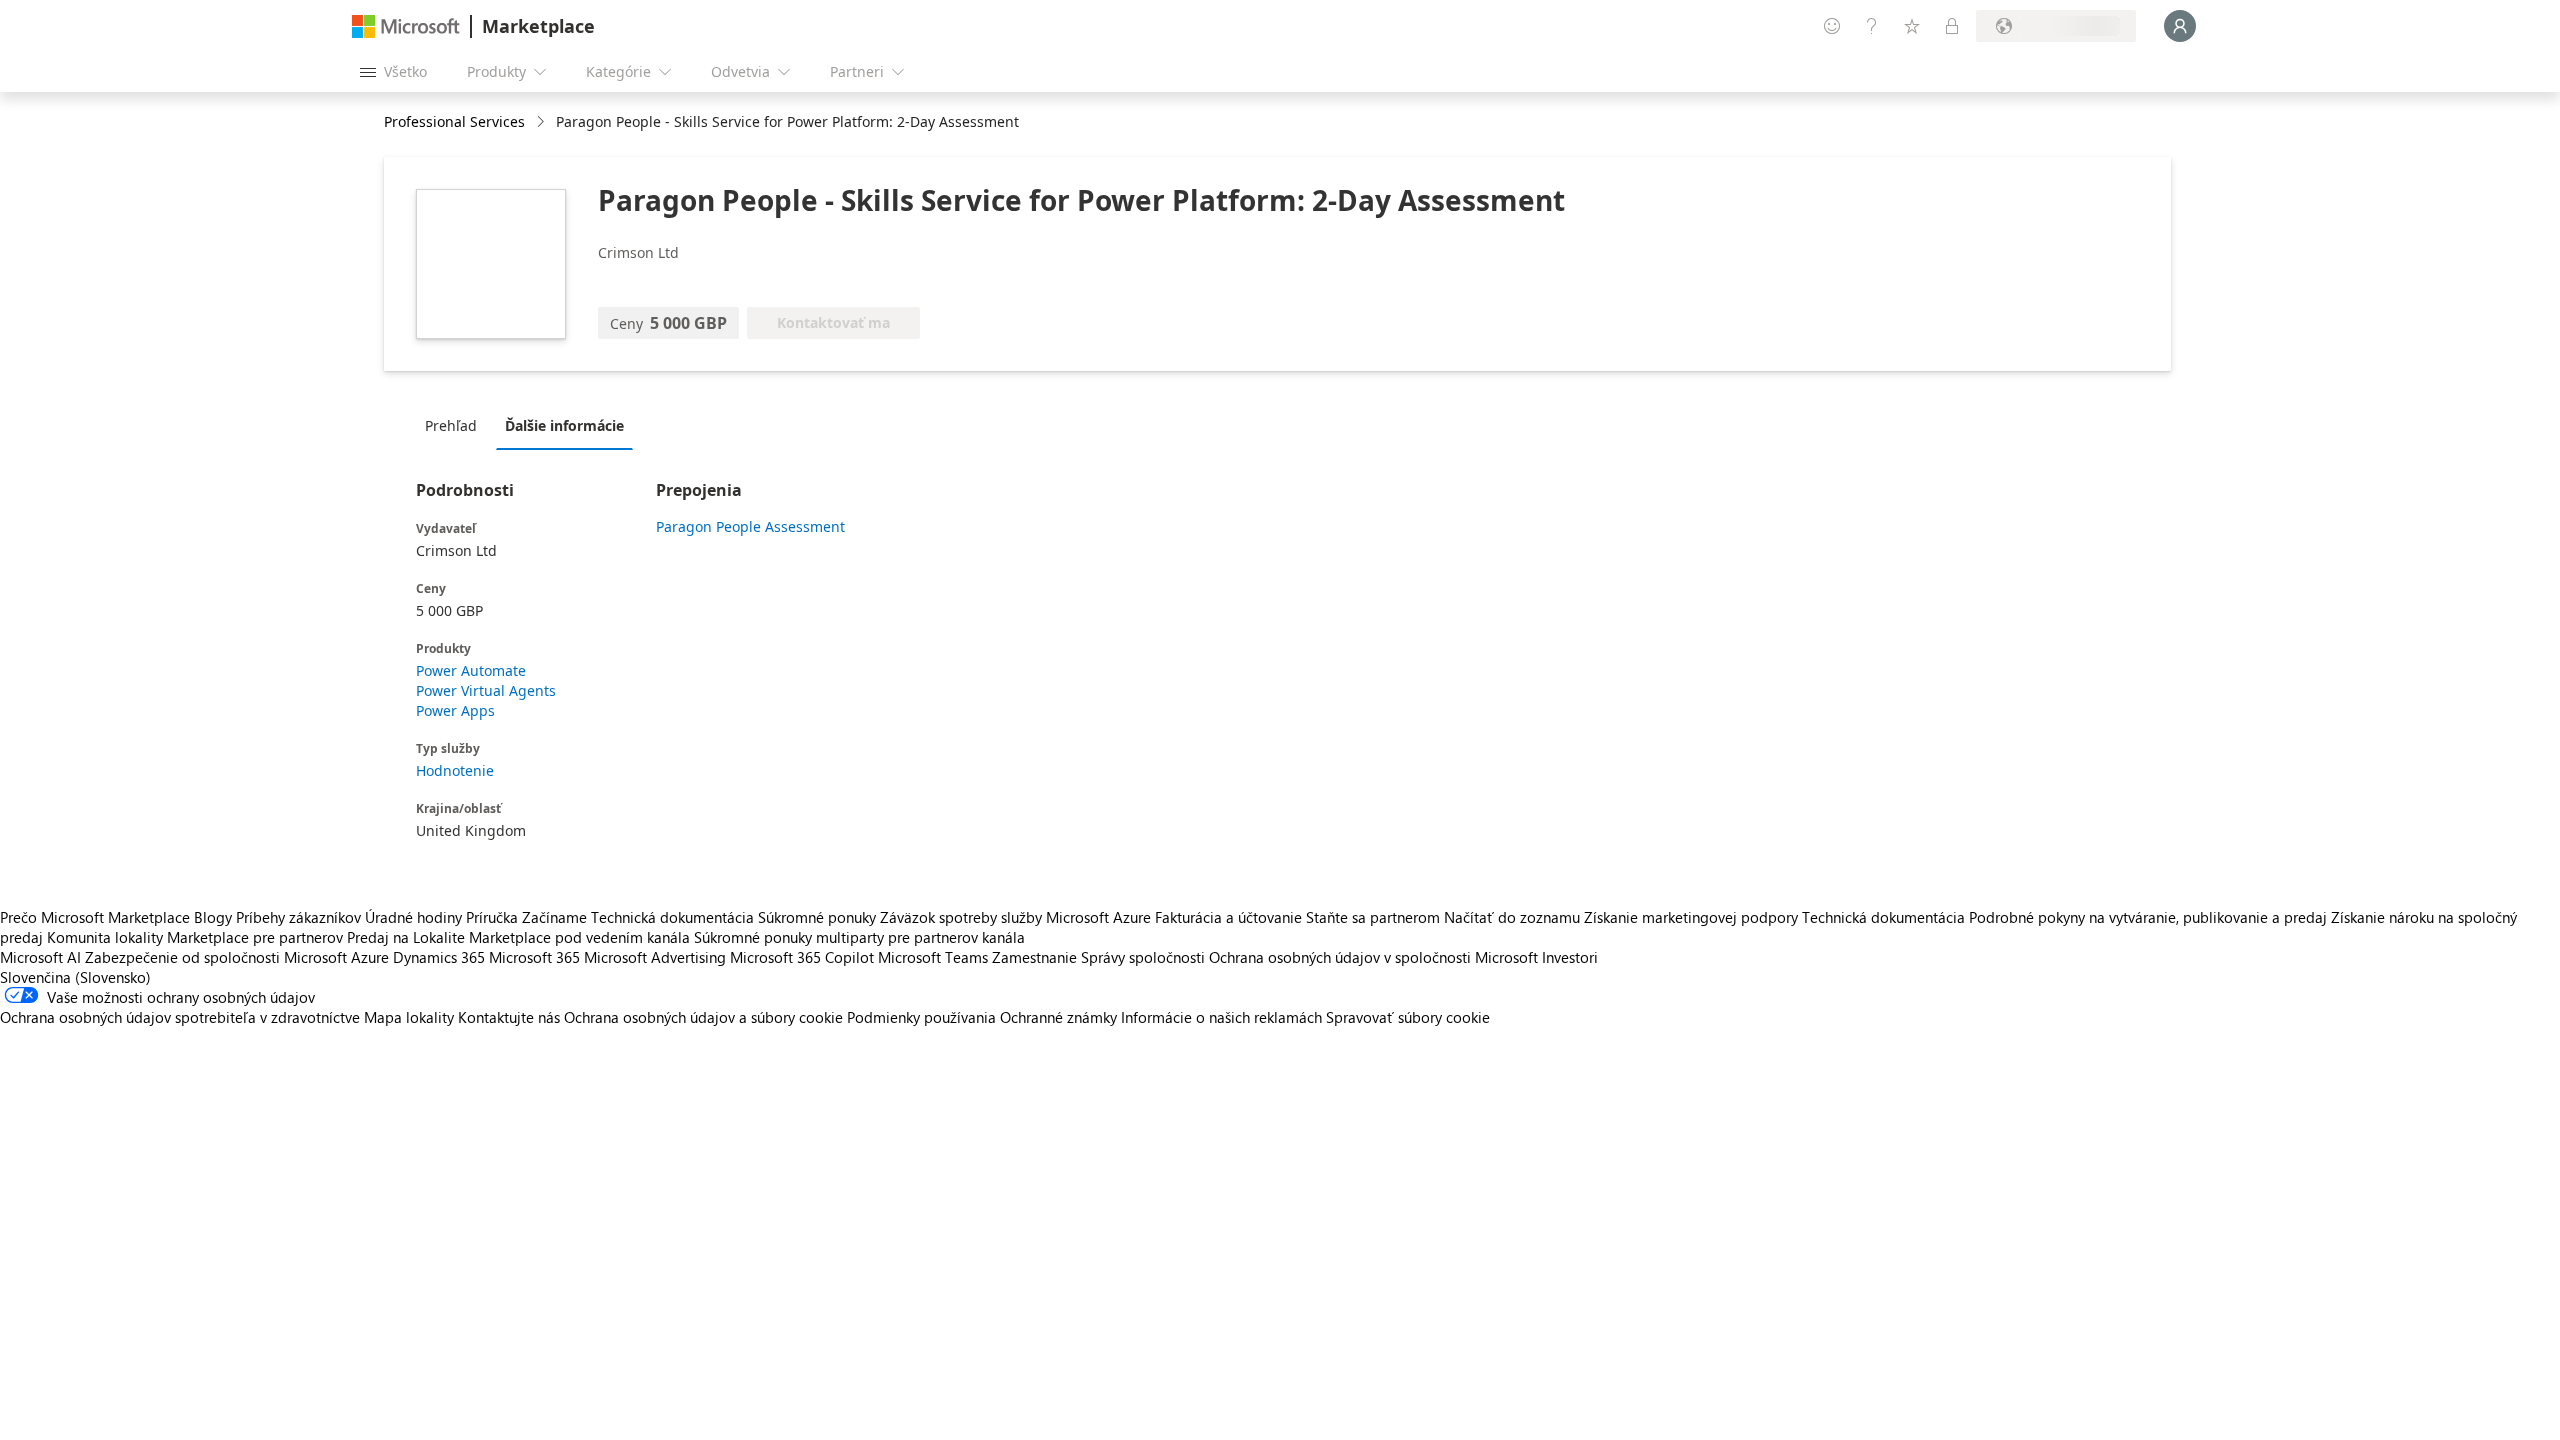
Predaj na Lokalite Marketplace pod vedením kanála (518, 937)
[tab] (456, 425)
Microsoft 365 (534, 957)
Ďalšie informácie (564, 425)
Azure (370, 957)
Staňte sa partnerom (1373, 917)
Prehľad (451, 425)
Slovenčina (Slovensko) (75, 977)
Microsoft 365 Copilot (802, 957)
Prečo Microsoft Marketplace (95, 917)
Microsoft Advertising (655, 957)
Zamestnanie (1034, 957)
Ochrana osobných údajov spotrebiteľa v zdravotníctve (180, 1017)
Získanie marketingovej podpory (1691, 917)
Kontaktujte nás (509, 1017)
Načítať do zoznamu (1512, 917)
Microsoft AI (40, 957)
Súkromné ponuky (817, 917)
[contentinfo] (542, 122)
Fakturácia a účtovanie (1228, 917)
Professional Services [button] (454, 121)
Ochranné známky (1058, 1017)
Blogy (213, 917)
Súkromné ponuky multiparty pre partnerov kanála (859, 937)
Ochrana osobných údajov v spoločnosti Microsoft (1373, 957)
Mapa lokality (409, 1017)
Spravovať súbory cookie (1408, 1017)
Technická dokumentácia (672, 917)
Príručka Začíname (526, 917)
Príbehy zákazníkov (298, 917)
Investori (1570, 957)
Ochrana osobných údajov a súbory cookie (703, 1017)
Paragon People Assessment (750, 526)
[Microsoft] (406, 26)
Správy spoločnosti (1143, 957)
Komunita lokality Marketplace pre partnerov (195, 937)
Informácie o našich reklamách (1221, 1017)
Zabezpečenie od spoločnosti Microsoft (216, 957)
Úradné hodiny (413, 917)
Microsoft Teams (933, 957)
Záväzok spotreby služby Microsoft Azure (1017, 917)
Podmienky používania (921, 1017)
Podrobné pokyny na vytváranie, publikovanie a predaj (2148, 917)
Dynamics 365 (439, 957)
